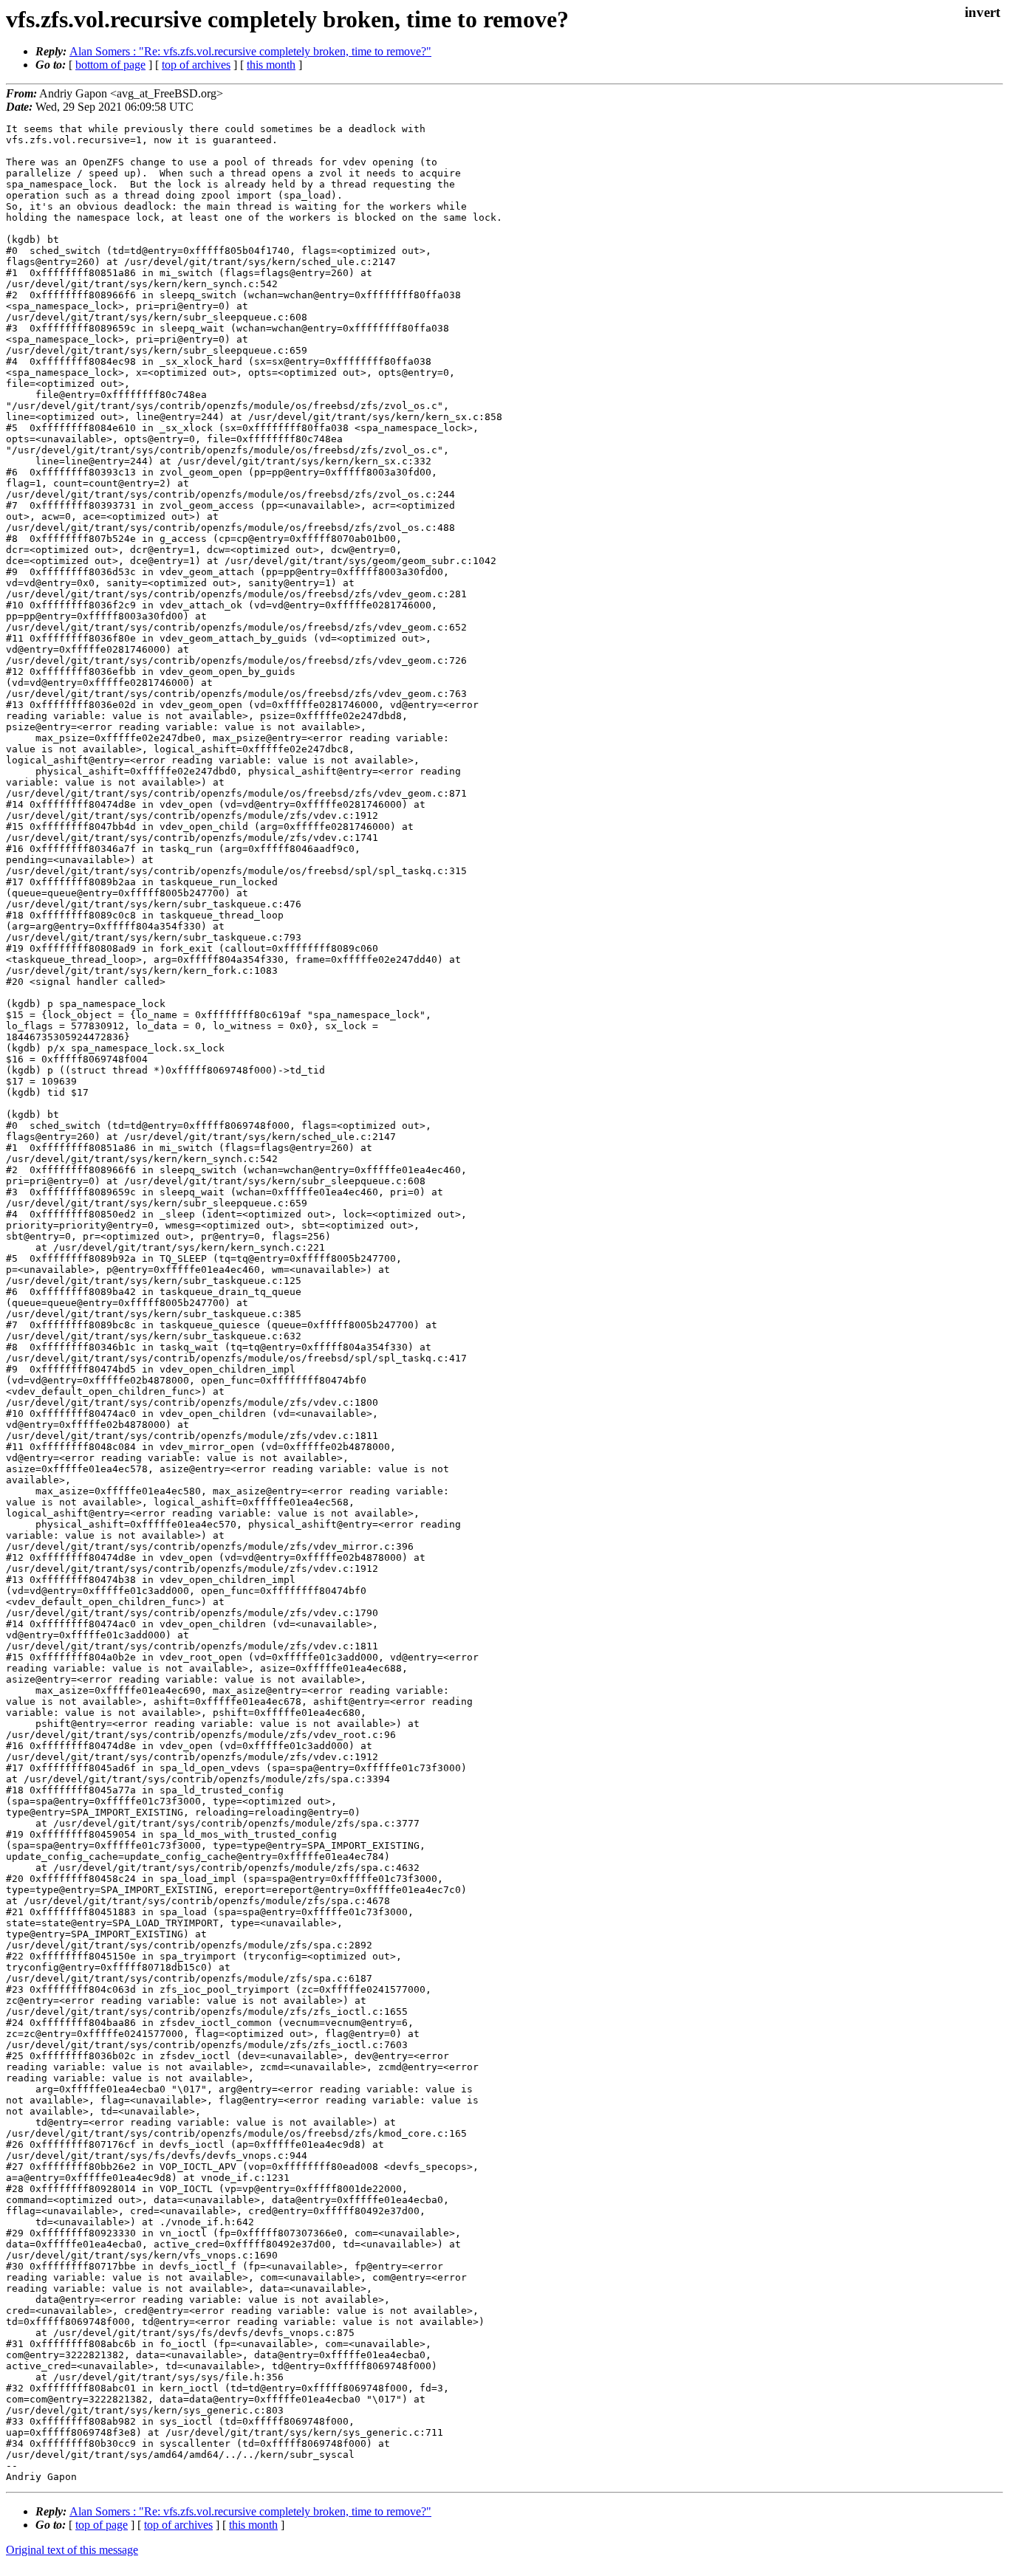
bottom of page (110, 65)
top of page (102, 2525)
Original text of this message (72, 2550)
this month (271, 65)
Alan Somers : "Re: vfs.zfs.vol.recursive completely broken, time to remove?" (250, 51)
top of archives (196, 65)
